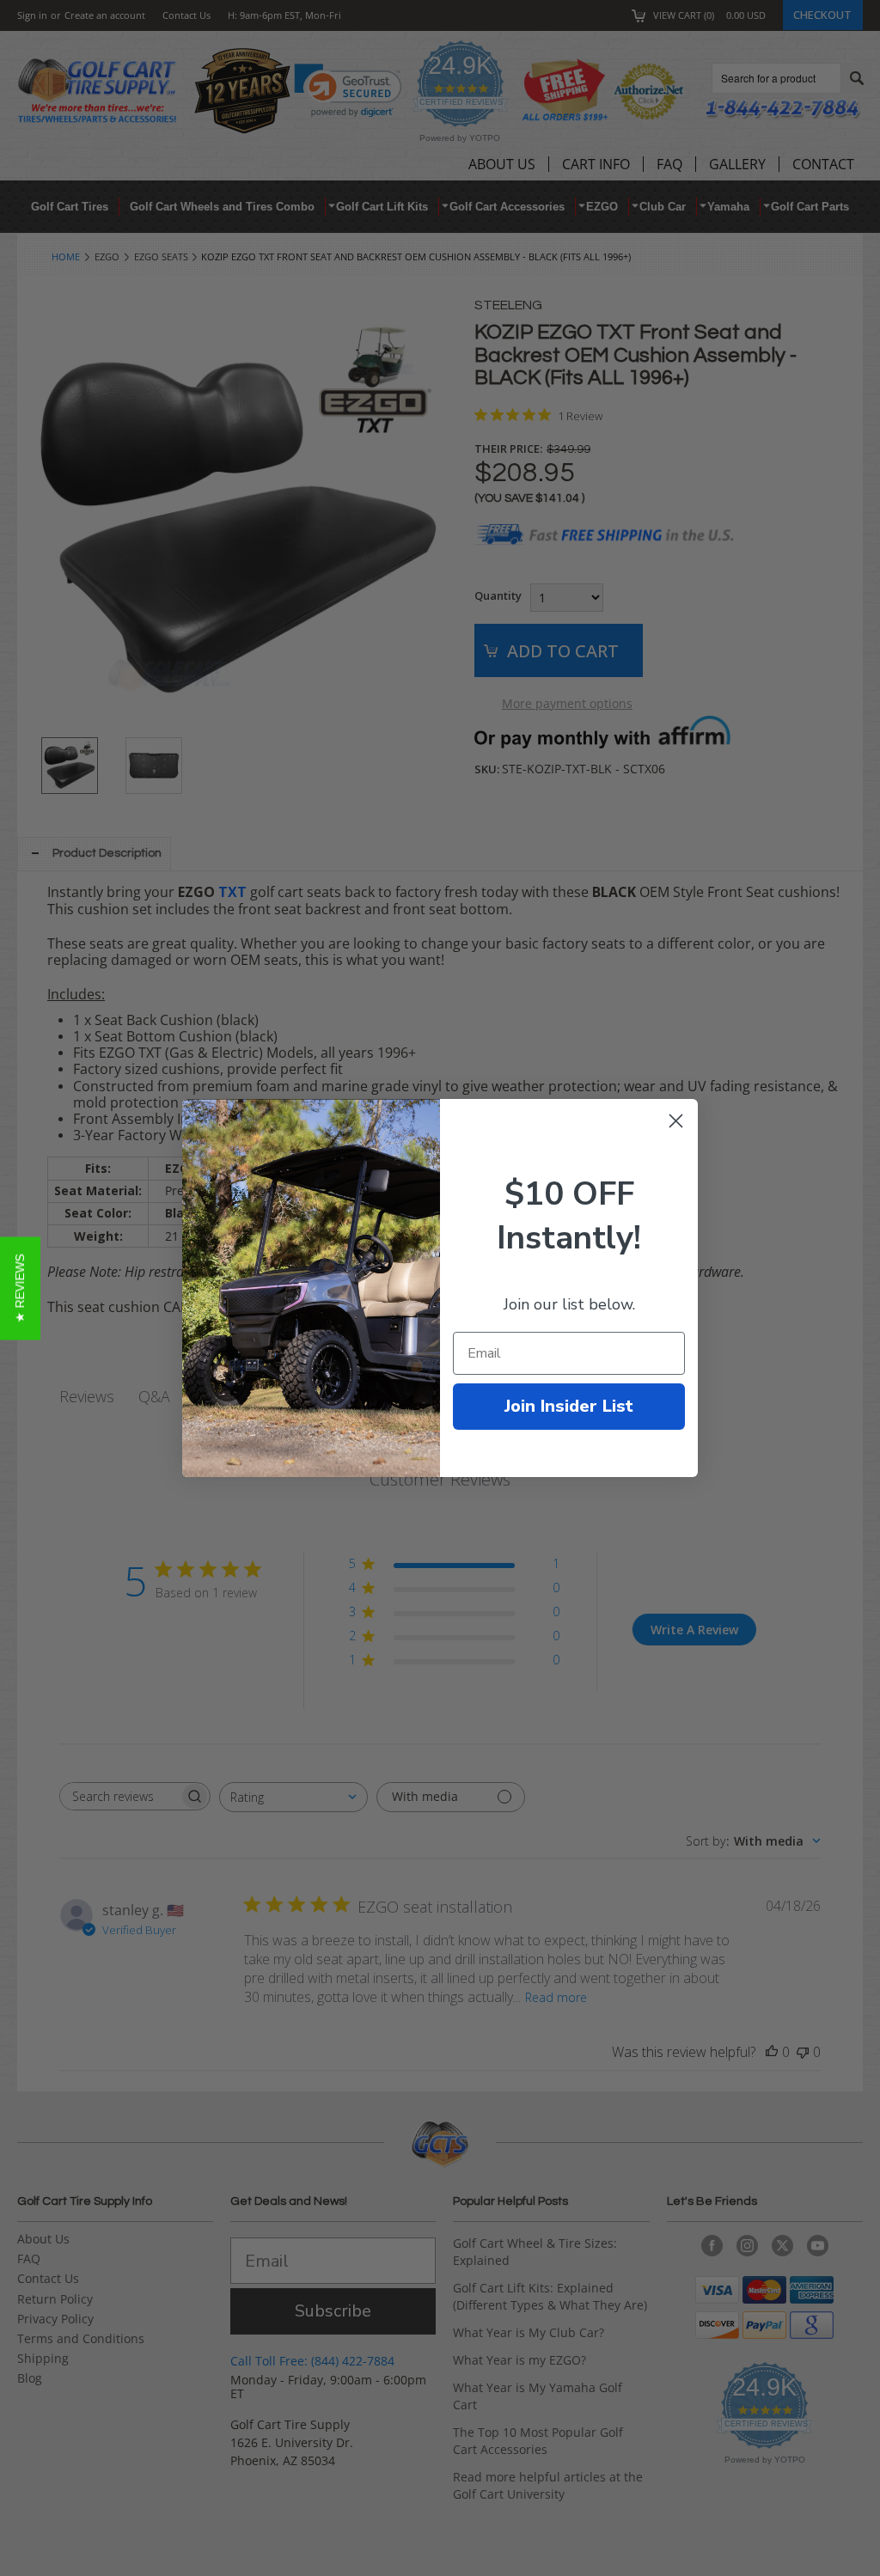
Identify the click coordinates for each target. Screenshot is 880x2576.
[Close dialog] (676, 1121)
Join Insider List (569, 1406)
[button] (20, 1288)
